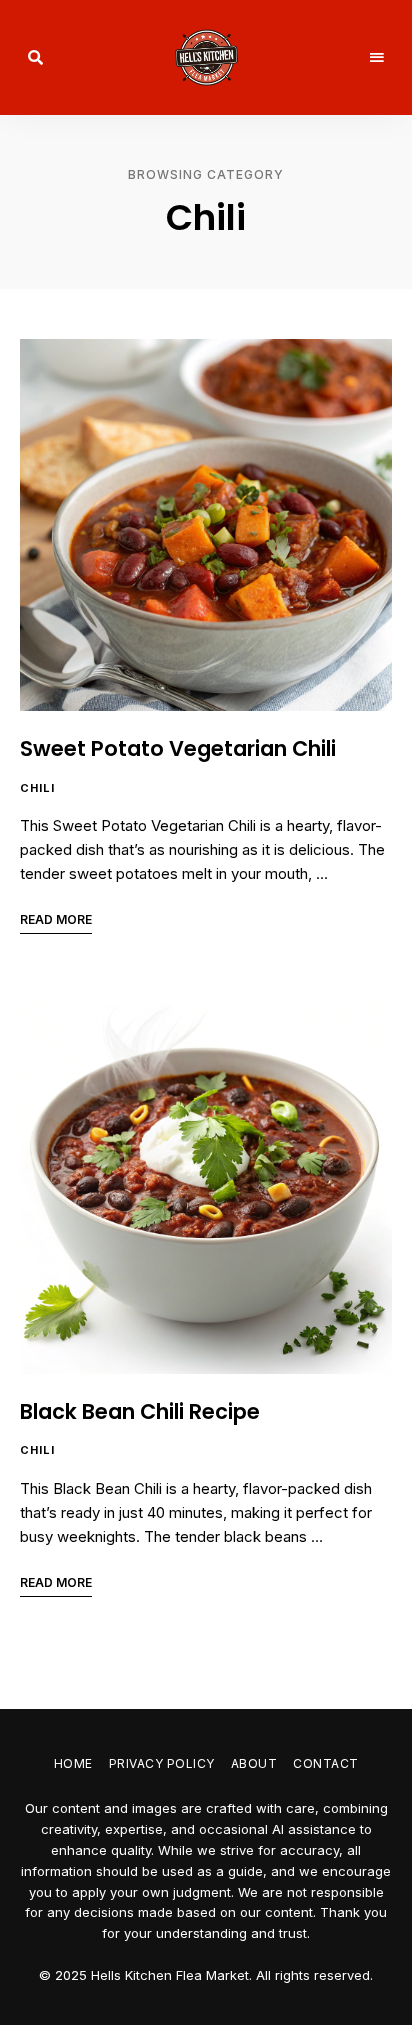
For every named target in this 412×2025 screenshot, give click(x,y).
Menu (377, 58)
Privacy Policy (162, 1763)
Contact (326, 1763)
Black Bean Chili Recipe (140, 1411)
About (254, 1763)
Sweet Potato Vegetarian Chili (178, 748)
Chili (38, 788)
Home (73, 1763)
